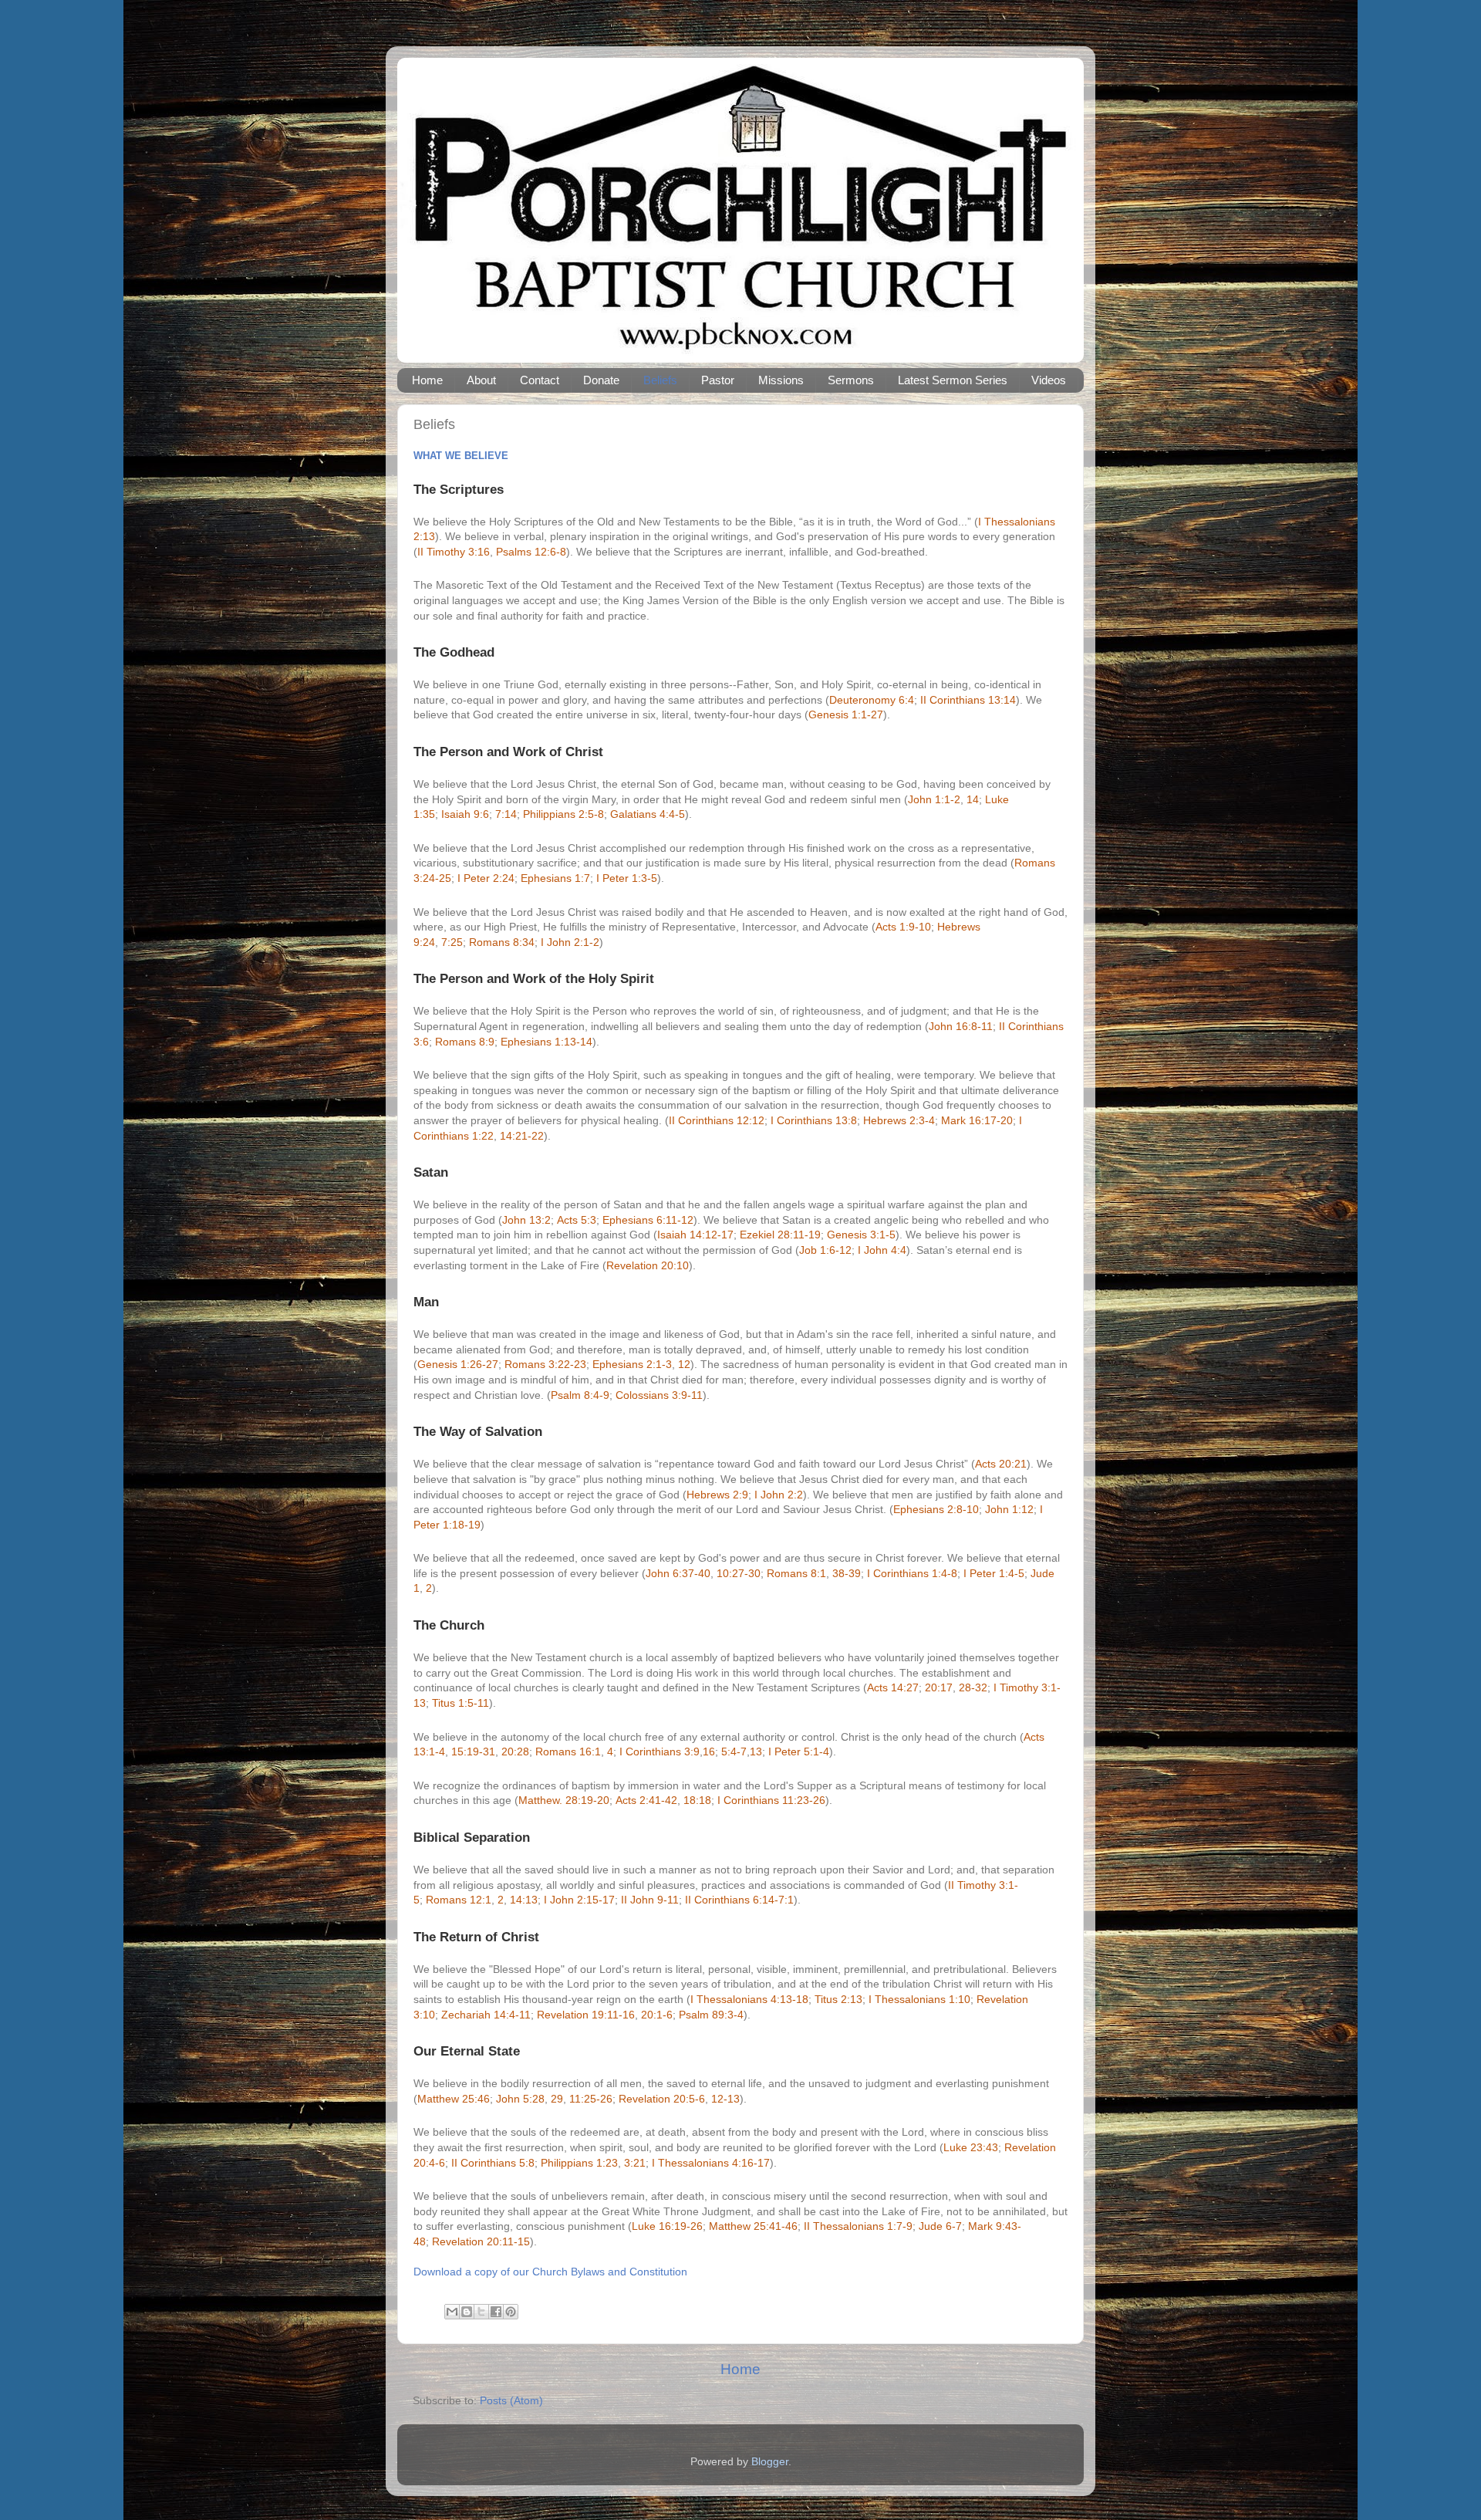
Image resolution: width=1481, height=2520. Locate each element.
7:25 (452, 942)
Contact (540, 380)
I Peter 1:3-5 (627, 878)
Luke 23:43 (971, 2147)
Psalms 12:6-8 (531, 552)
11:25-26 (591, 2099)
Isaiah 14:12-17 (695, 1235)
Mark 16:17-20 (977, 1120)
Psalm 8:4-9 (580, 1395)
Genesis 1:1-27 (846, 714)
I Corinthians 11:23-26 (771, 1800)
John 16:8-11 (961, 1026)
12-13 (725, 2099)
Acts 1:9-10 (903, 927)
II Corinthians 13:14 (968, 700)
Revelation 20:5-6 (662, 2099)
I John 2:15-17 (579, 1900)
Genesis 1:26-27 (458, 1364)
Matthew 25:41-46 (753, 2226)
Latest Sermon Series (953, 380)
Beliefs (660, 380)
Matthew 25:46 (454, 2099)
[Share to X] (481, 2312)
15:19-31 (473, 1752)
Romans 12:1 (459, 1900)
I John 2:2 (779, 1495)
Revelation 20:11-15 (481, 2241)
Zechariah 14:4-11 (486, 2015)
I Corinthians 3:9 (660, 1752)
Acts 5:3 (577, 1220)
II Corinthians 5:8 (493, 2163)
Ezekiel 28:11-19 (780, 1235)
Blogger (770, 2462)
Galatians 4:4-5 (648, 814)
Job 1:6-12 (825, 1250)
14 (973, 799)
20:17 (939, 1687)
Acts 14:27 (893, 1687)
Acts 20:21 (1001, 1464)
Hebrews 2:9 (717, 1495)
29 (557, 2099)
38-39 (847, 1573)
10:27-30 (739, 1573)
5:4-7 (734, 1752)
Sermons (851, 380)
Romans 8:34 (502, 942)
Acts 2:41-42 (646, 1800)
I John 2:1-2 (570, 942)
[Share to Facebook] (496, 2312)
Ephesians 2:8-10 (936, 1509)
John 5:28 (520, 2099)
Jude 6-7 (940, 2226)
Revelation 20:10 (648, 1265)
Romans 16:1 (568, 1752)
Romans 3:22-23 (545, 1364)
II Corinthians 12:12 (717, 1120)
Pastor (718, 380)
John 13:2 (526, 1220)
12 (684, 1364)
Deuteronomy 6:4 (872, 700)
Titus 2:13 (838, 1999)
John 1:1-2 (934, 799)
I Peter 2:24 (486, 878)
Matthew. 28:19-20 (564, 1800)
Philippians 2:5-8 (563, 814)
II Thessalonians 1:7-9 (858, 2226)
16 (709, 1752)
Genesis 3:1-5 (861, 1235)
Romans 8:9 (465, 1042)
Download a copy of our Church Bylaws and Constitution (550, 2272)
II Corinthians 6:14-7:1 (739, 1900)
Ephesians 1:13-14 (547, 1042)
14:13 (524, 1900)
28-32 (973, 1687)
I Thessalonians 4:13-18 (749, 1999)
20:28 (515, 1752)
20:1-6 (657, 2015)
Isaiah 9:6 (465, 814)
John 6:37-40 (678, 1573)
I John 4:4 (882, 1250)
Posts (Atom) (511, 2401)
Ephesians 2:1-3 (632, 1364)
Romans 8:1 (796, 1573)
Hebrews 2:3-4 (899, 1120)
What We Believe (461, 456)
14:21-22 (522, 1136)
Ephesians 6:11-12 (648, 1220)
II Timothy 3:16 (454, 552)
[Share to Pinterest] (511, 2312)
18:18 (697, 1800)
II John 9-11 (650, 1900)
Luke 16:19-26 (667, 2226)
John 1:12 (1009, 1509)
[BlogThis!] (467, 2312)
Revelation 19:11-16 (586, 2015)
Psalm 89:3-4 (711, 2015)
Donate (601, 380)
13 (756, 1752)
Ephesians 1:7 (555, 878)
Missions (781, 380)
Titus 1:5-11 (460, 1703)
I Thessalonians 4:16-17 (711, 2163)
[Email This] (452, 2312)
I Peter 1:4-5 (994, 1573)
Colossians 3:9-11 (659, 1395)
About (481, 380)
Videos (1049, 380)
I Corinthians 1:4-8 (912, 1573)
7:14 (506, 814)
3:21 (635, 2163)
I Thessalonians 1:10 (919, 1999)
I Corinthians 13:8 (814, 1120)
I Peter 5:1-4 (799, 1752)
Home (427, 380)
